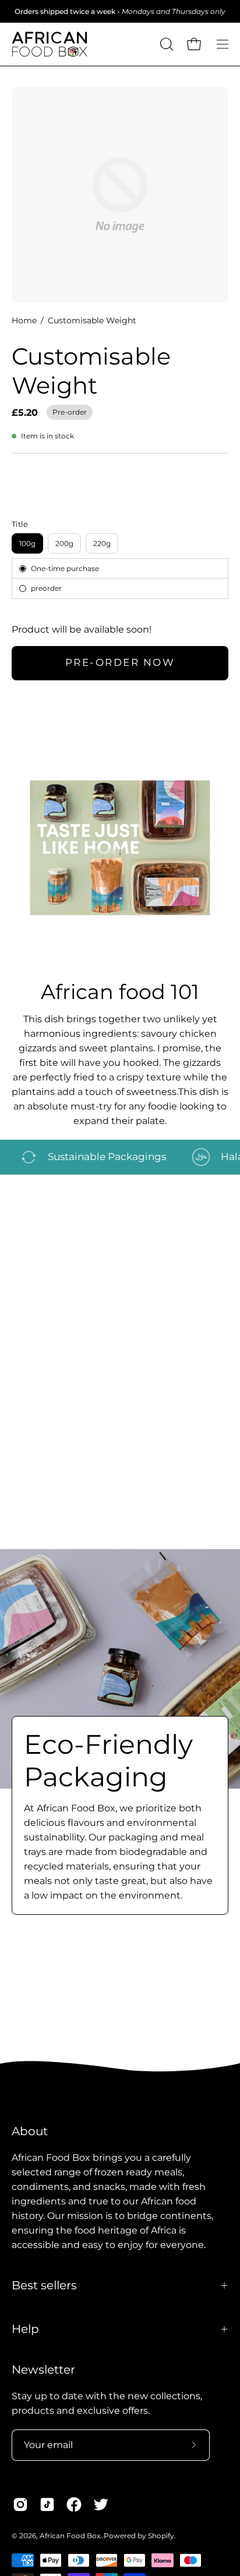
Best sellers (44, 2285)
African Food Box (70, 2536)
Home (24, 320)
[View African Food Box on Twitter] (101, 2504)
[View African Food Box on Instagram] (20, 2504)
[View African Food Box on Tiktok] (47, 2504)
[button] (165, 44)
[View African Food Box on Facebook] (74, 2504)
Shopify (161, 2536)
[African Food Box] (50, 44)
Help (25, 2329)
